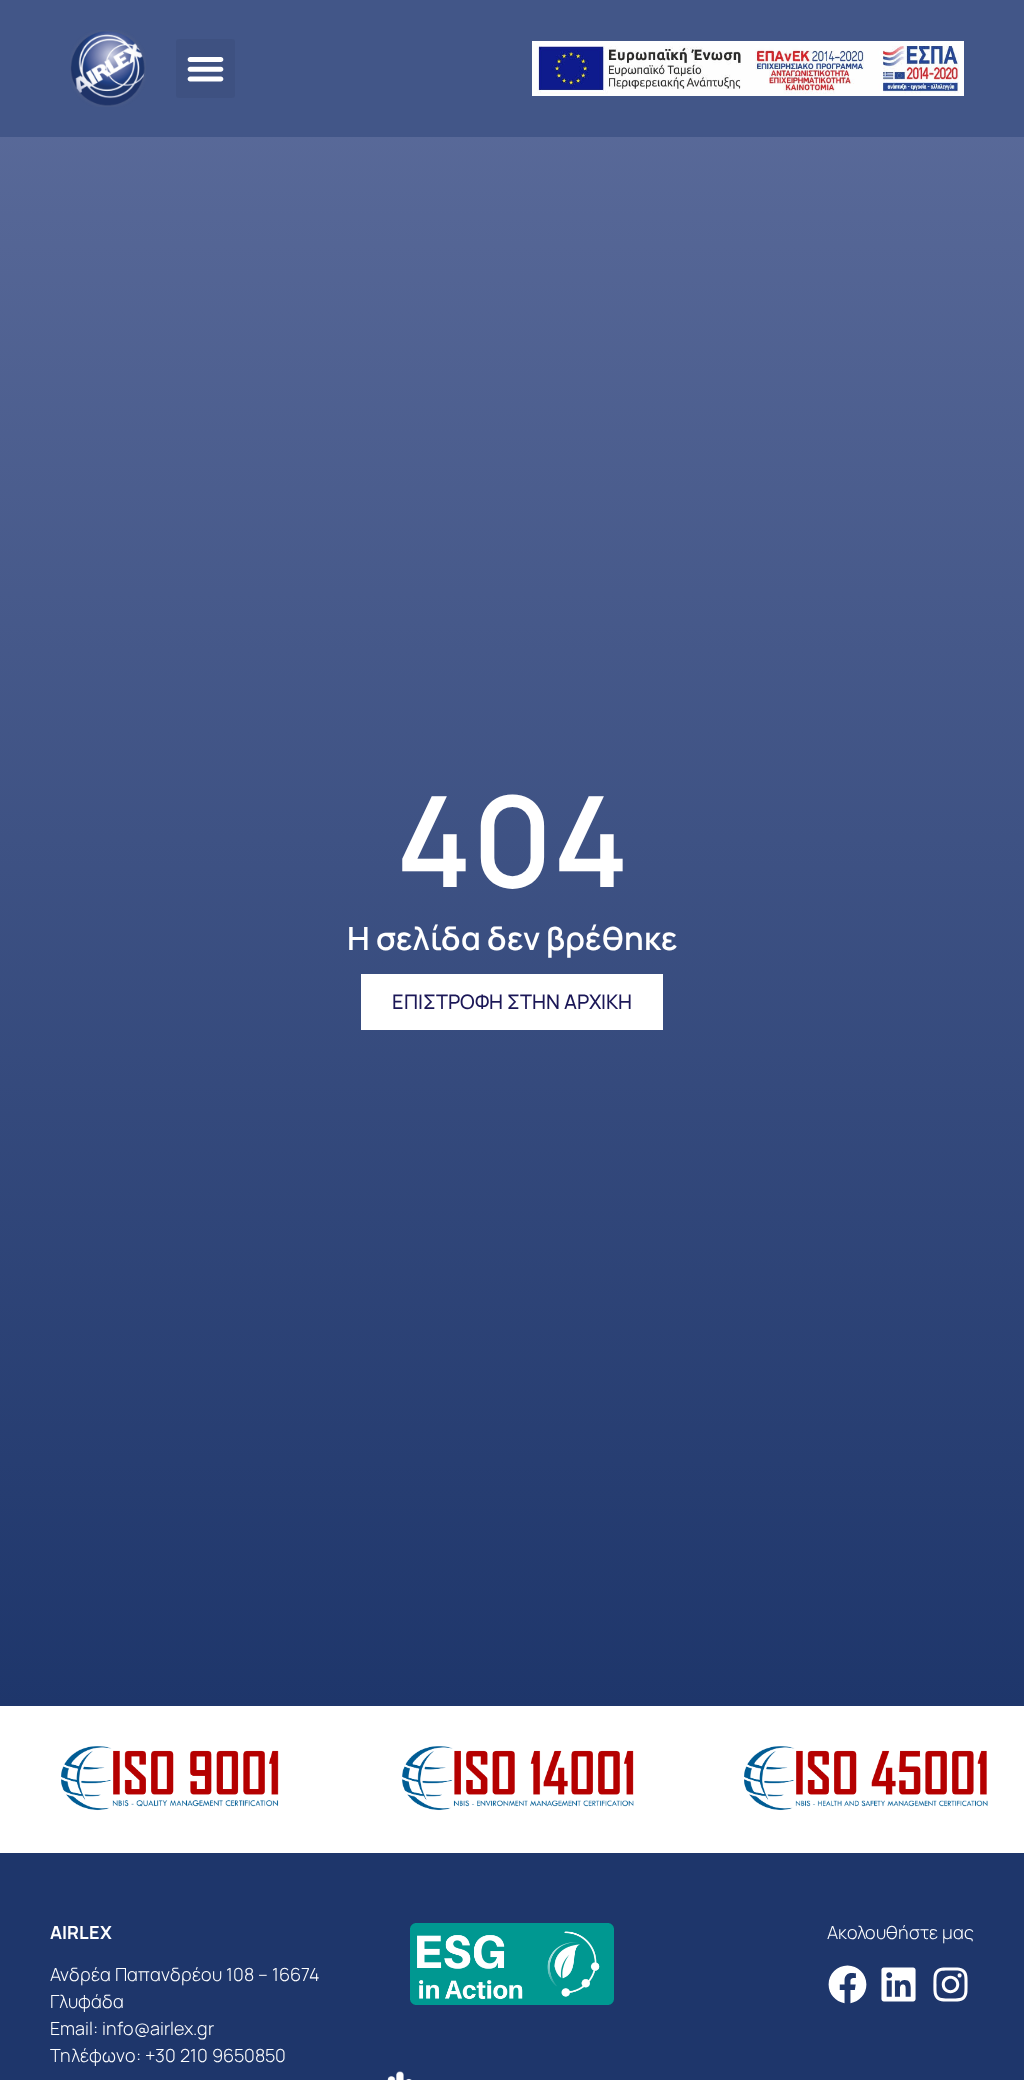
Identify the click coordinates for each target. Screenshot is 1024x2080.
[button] (205, 68)
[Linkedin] (898, 1984)
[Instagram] (950, 1984)
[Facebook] (847, 1984)
